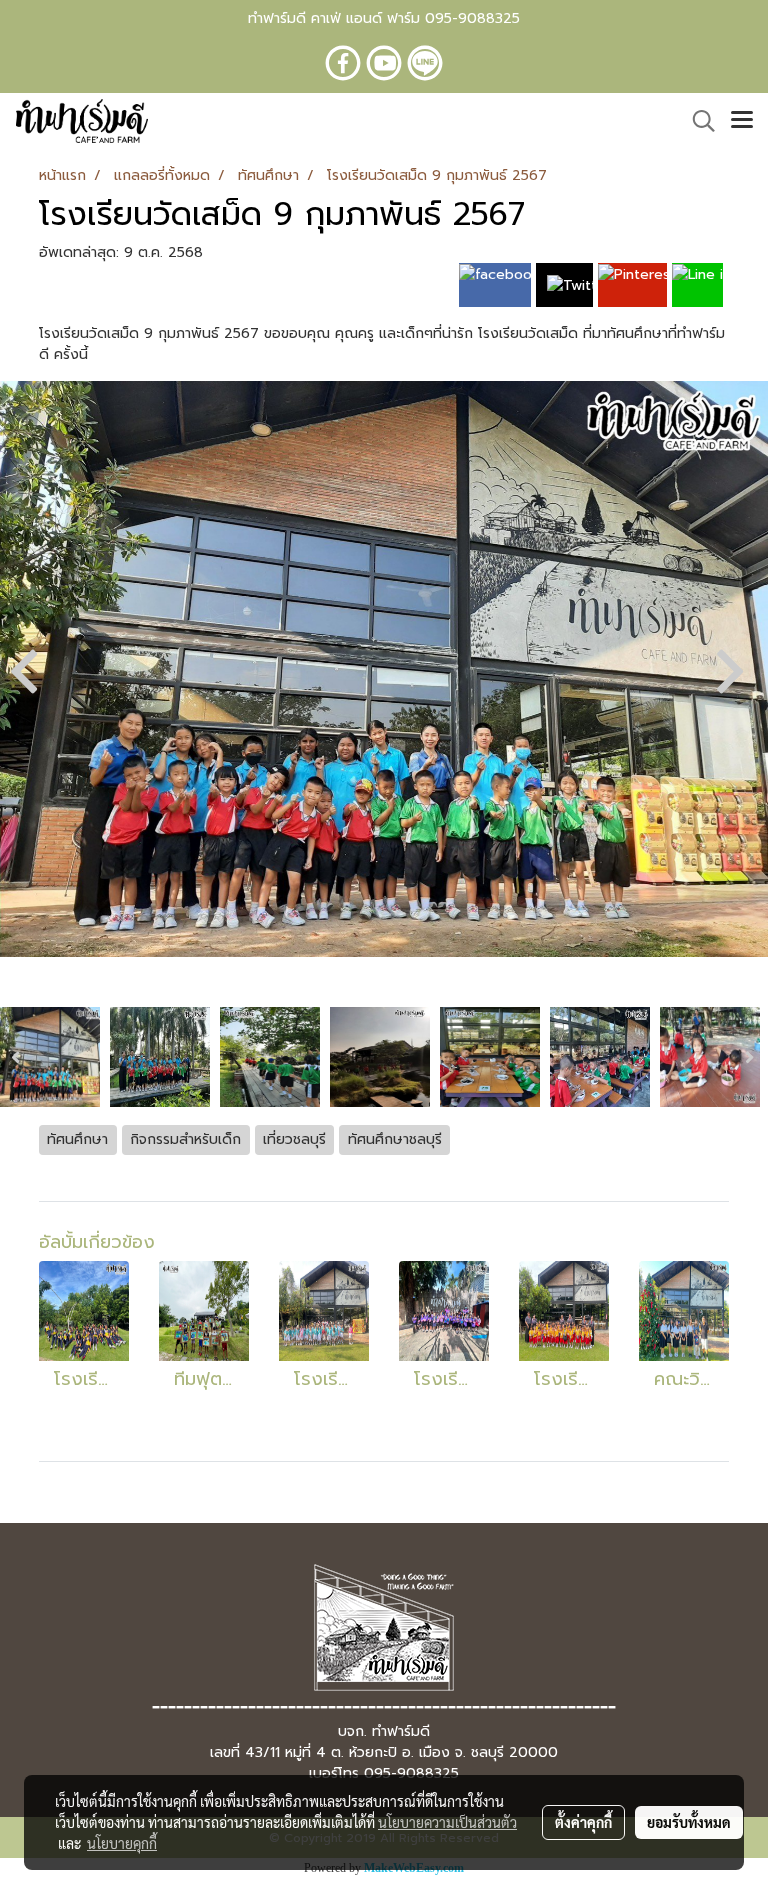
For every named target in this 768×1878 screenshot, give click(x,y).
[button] (697, 121)
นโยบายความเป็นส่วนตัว (447, 1822)
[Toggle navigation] (742, 121)
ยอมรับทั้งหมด (689, 1822)
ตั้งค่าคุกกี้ (583, 1822)
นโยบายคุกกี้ (122, 1843)
